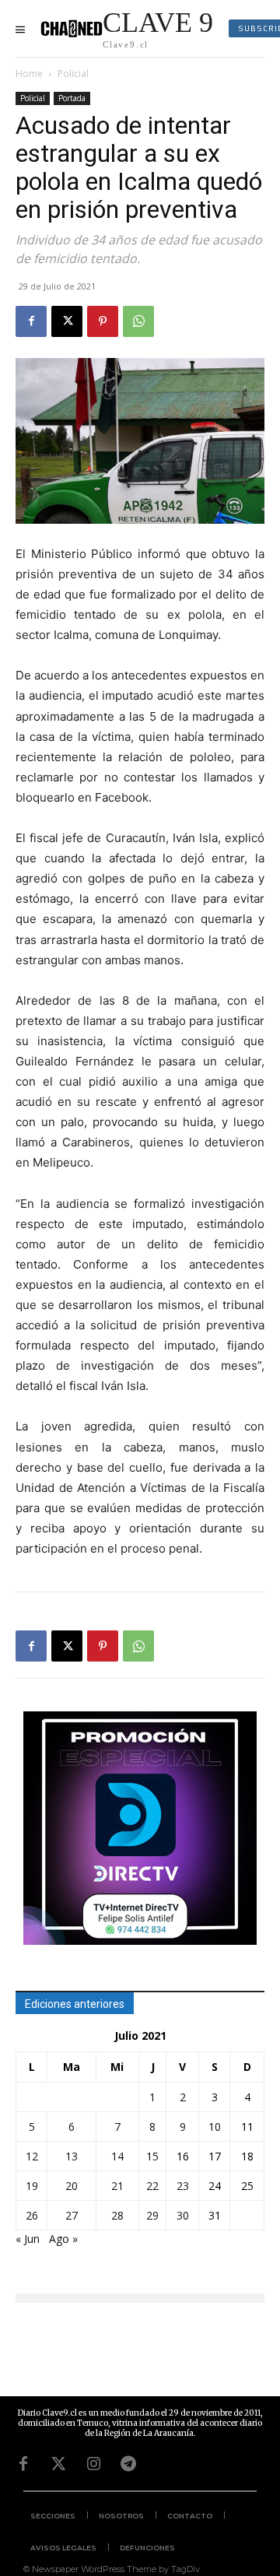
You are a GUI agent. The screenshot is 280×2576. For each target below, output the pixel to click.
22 (152, 2186)
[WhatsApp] (138, 321)
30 (183, 2215)
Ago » (63, 2239)
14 (117, 2156)
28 (117, 2215)
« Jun (28, 2239)
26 (32, 2215)
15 (152, 2156)
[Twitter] (58, 2464)
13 (72, 2156)
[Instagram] (93, 2464)
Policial (73, 74)
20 (72, 2186)
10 (215, 2127)
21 (117, 2186)
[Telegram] (128, 2464)
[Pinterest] (103, 321)
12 (32, 2156)
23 (183, 2186)
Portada (72, 98)
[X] (67, 321)
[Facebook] (31, 321)
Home (29, 74)
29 (152, 2215)
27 (72, 2215)
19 (32, 2186)
